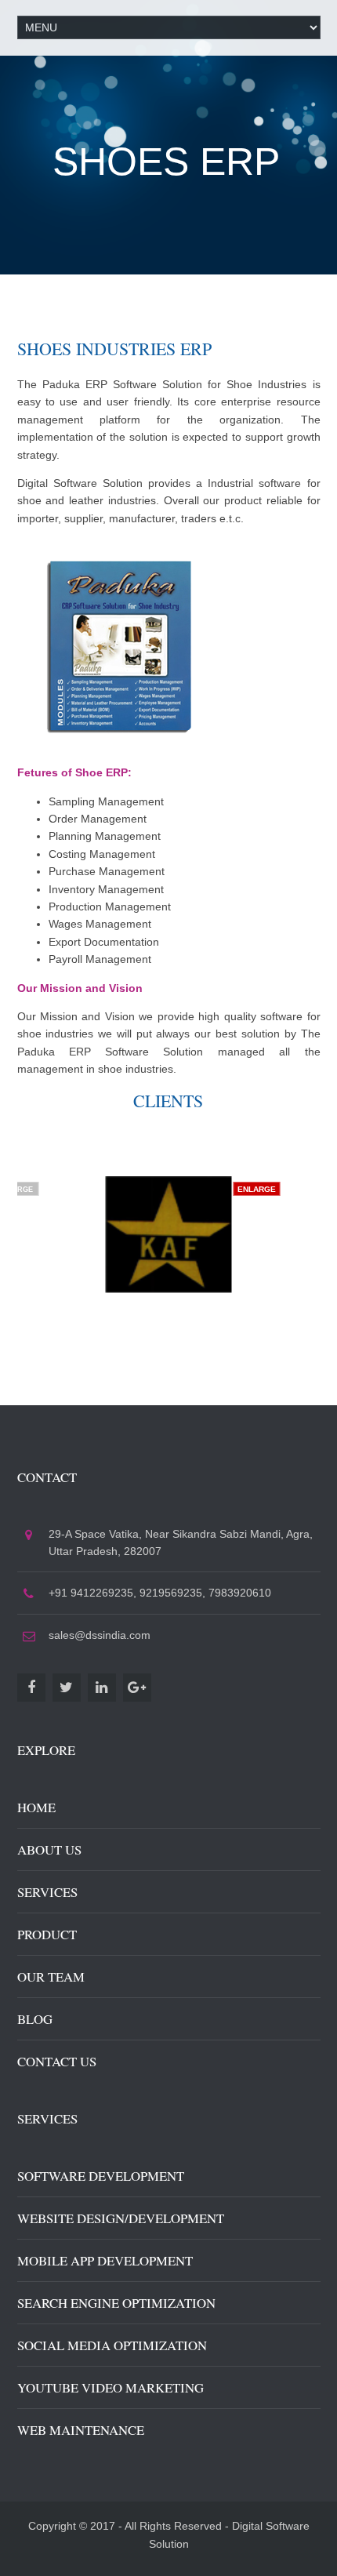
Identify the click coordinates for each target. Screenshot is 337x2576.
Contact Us (57, 2061)
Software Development (101, 2176)
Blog (35, 2019)
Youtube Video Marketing (111, 2387)
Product (47, 1934)
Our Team (51, 1977)
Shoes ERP (166, 162)
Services (47, 1892)
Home (36, 1807)
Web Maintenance (81, 2430)
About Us (49, 1849)
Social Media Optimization (112, 2345)
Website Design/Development (121, 2218)
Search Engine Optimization (116, 2303)
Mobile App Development (105, 2260)
